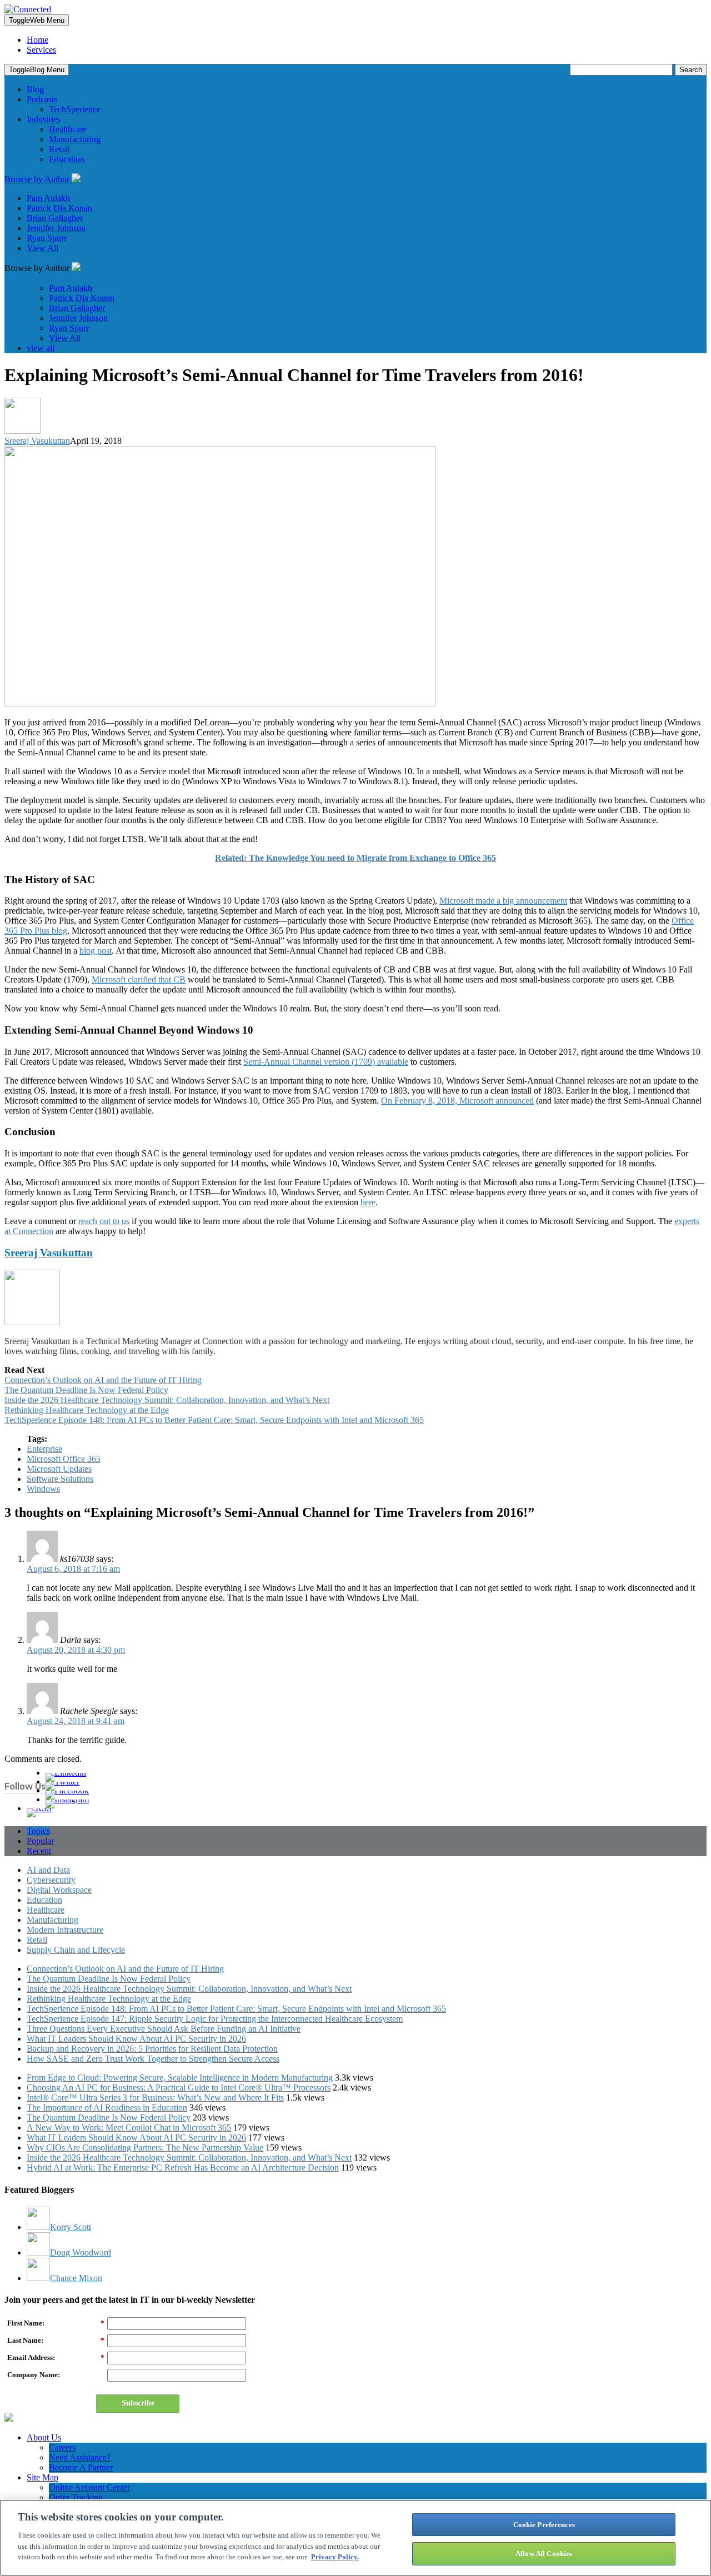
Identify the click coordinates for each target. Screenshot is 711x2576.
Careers (62, 2447)
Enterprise (44, 1449)
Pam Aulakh (48, 198)
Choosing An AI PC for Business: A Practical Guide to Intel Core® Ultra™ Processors (179, 2088)
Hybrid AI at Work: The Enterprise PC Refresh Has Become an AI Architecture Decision (183, 2167)
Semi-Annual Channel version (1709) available (326, 1062)
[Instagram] (67, 1799)
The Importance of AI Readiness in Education (107, 2108)
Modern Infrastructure (65, 1930)
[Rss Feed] (39, 1808)
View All (42, 248)
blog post (96, 951)
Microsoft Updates (59, 1469)
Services (41, 50)
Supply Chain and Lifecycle (76, 1950)
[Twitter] (62, 1781)
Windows (43, 1489)
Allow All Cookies (544, 2553)
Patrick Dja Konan (59, 208)
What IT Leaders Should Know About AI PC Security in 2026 (136, 2039)
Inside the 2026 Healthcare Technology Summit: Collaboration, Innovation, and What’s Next (167, 1400)
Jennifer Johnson (56, 228)
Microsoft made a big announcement (503, 901)
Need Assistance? (80, 2457)
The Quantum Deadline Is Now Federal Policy (86, 1390)
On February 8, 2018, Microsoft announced (457, 1101)
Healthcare (68, 129)
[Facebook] (67, 1790)
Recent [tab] (39, 1851)
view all (41, 348)
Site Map (42, 2477)
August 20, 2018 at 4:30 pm (76, 1650)
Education (67, 159)
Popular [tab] (40, 1841)
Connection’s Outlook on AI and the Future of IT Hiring (103, 1380)
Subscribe (138, 2403)
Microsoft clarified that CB (139, 979)
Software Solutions (60, 1479)
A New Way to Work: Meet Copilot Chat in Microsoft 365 (129, 2128)
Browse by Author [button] (38, 179)
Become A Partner (81, 2467)
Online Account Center (89, 2487)
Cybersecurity (51, 1880)
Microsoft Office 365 (64, 1459)
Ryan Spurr (47, 238)
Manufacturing (75, 139)
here (368, 1202)
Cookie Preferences (544, 2525)
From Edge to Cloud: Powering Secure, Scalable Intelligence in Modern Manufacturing (180, 2078)
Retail (59, 149)
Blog (35, 89)
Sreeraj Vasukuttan (37, 441)
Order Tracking (76, 2497)
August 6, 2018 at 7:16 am (73, 1569)
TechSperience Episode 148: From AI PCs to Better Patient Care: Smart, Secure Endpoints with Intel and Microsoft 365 (214, 1420)
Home (37, 40)
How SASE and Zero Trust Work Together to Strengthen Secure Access (153, 2059)
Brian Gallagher (55, 218)
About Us (44, 2437)
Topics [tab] (38, 1831)
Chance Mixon (76, 2278)
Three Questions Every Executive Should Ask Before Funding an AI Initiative (164, 2029)
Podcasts (42, 99)
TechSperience (75, 109)
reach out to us (104, 1221)
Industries (44, 119)
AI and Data (48, 1870)
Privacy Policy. (335, 2557)
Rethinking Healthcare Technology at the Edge (87, 1410)
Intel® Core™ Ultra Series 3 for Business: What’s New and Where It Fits (155, 2098)
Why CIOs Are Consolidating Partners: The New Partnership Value (145, 2147)
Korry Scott (71, 2227)
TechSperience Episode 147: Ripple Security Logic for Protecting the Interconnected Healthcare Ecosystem (215, 2019)
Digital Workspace (59, 1890)
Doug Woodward (81, 2252)
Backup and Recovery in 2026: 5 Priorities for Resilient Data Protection (152, 2049)
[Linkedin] (66, 1773)
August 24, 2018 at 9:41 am (76, 1721)
